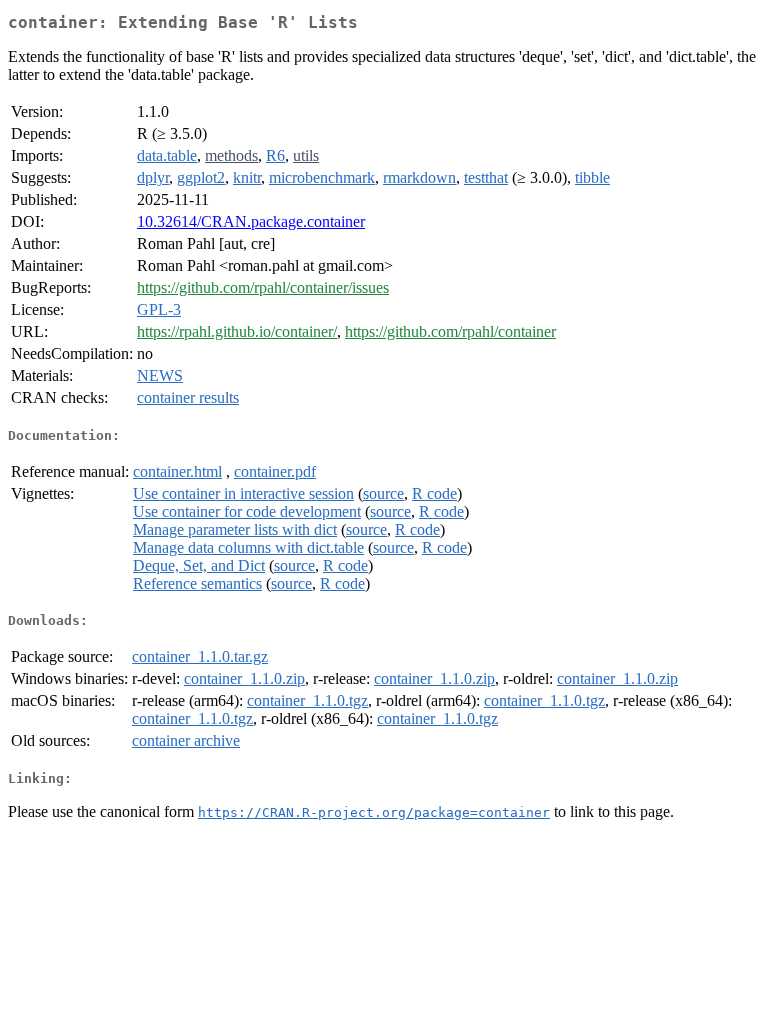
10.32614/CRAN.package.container (251, 221)
